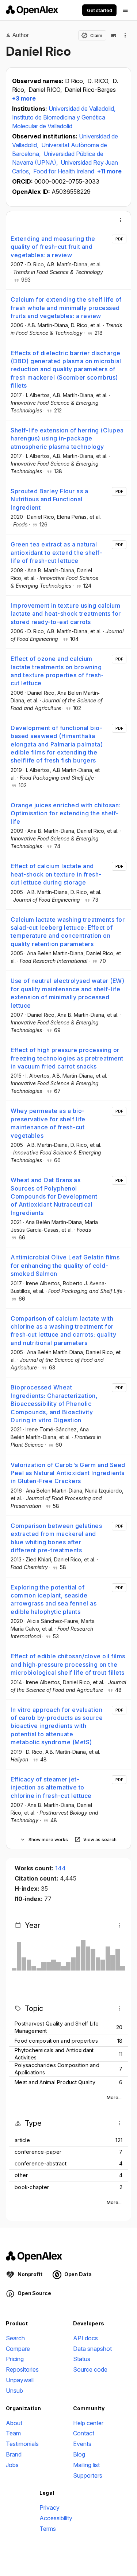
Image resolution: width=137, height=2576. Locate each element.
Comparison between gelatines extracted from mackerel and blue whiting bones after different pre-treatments (56, 1538)
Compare (18, 2349)
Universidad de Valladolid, (82, 109)
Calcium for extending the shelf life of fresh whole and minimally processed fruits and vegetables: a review (66, 308)
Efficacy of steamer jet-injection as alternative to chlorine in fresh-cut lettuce (51, 1787)
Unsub (14, 2391)
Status (82, 2359)
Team (13, 2433)
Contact (84, 2433)
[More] (121, 220)
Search (15, 2338)
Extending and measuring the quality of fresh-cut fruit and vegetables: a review (53, 247)
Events (82, 2444)
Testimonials (22, 2444)
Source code (90, 2369)
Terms (48, 2529)
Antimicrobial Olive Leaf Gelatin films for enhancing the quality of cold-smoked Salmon (65, 1265)
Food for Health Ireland (64, 171)
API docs (85, 2338)
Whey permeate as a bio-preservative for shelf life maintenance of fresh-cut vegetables (48, 1123)
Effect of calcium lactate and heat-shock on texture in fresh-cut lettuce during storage (56, 874)
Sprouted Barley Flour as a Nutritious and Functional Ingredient (49, 499)
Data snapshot (92, 2349)
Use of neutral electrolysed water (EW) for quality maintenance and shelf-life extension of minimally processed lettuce (67, 993)
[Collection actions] (125, 35)
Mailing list (86, 2465)
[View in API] (114, 35)
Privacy (50, 2508)
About (14, 2423)
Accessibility (56, 2518)
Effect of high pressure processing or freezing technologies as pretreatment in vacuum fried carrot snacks (67, 1058)
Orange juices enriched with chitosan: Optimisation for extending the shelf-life (66, 813)
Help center (88, 2423)
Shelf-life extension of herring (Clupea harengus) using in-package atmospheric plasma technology (67, 438)
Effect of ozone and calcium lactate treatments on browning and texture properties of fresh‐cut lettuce (57, 671)
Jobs (12, 2465)
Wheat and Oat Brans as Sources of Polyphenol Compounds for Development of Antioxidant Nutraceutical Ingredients (54, 1196)
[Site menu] (125, 10)
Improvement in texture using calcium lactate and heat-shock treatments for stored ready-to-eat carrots (66, 614)
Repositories (22, 2369)
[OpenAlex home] (32, 10)
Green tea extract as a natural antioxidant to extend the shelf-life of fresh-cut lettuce (56, 552)
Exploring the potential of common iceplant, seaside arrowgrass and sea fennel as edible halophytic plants (54, 1599)
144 (60, 1868)
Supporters (88, 2475)
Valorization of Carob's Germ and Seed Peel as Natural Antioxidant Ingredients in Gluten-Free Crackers (68, 1473)
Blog (79, 2454)
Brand (14, 2454)
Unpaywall (20, 2380)
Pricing (15, 2359)
